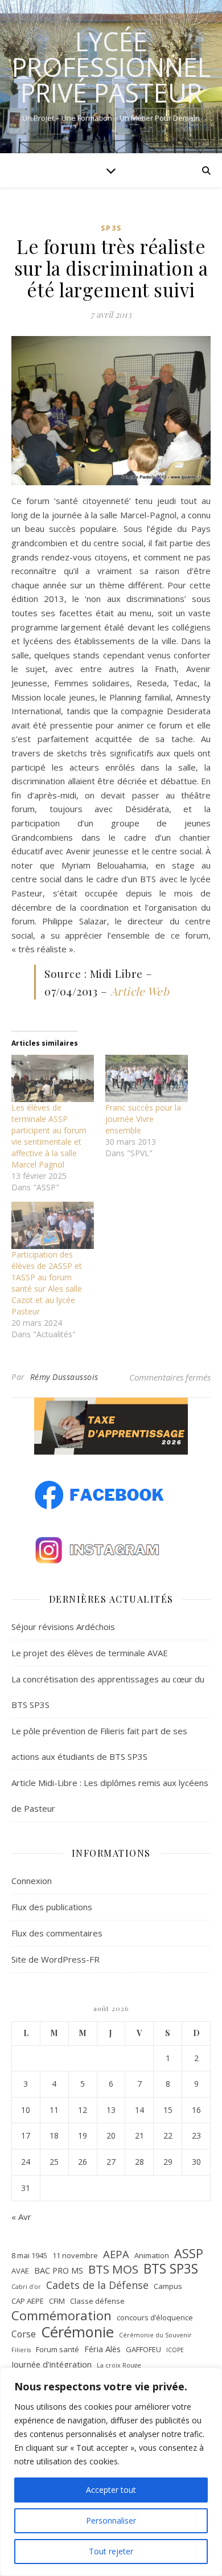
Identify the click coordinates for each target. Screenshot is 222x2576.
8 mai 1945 (29, 2255)
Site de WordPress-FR (55, 1959)
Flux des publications (52, 1907)
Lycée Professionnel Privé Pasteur (111, 67)
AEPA (116, 2254)
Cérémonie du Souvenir (155, 2335)
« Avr (21, 2217)
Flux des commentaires (57, 1933)
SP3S (111, 228)
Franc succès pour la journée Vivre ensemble (143, 1119)
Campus (168, 2286)
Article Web (140, 991)
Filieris (21, 2350)
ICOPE (175, 2350)
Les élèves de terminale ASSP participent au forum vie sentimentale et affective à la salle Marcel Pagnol (49, 1136)
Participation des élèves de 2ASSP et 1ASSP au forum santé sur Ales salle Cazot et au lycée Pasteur (47, 1283)
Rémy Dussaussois (64, 1377)
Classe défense (97, 2301)
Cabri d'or (26, 2287)
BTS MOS (113, 2269)
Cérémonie (77, 2332)
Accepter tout (111, 2490)
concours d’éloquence (155, 2317)
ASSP (189, 2254)
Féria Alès (102, 2349)
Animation (152, 2255)
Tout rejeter (111, 2551)
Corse (24, 2334)
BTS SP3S (171, 2269)
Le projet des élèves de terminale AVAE (90, 1653)
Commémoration (61, 2315)
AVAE (20, 2271)
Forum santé (57, 2349)
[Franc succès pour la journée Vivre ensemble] (147, 1078)
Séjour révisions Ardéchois (63, 1627)
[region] (111, 2472)
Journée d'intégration (52, 2364)
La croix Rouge (119, 2365)
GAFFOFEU (143, 2349)
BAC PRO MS (59, 2270)
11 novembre (75, 2255)
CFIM (57, 2301)
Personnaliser (111, 2520)
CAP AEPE (28, 2301)
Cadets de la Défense (97, 2285)
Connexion (32, 1881)
